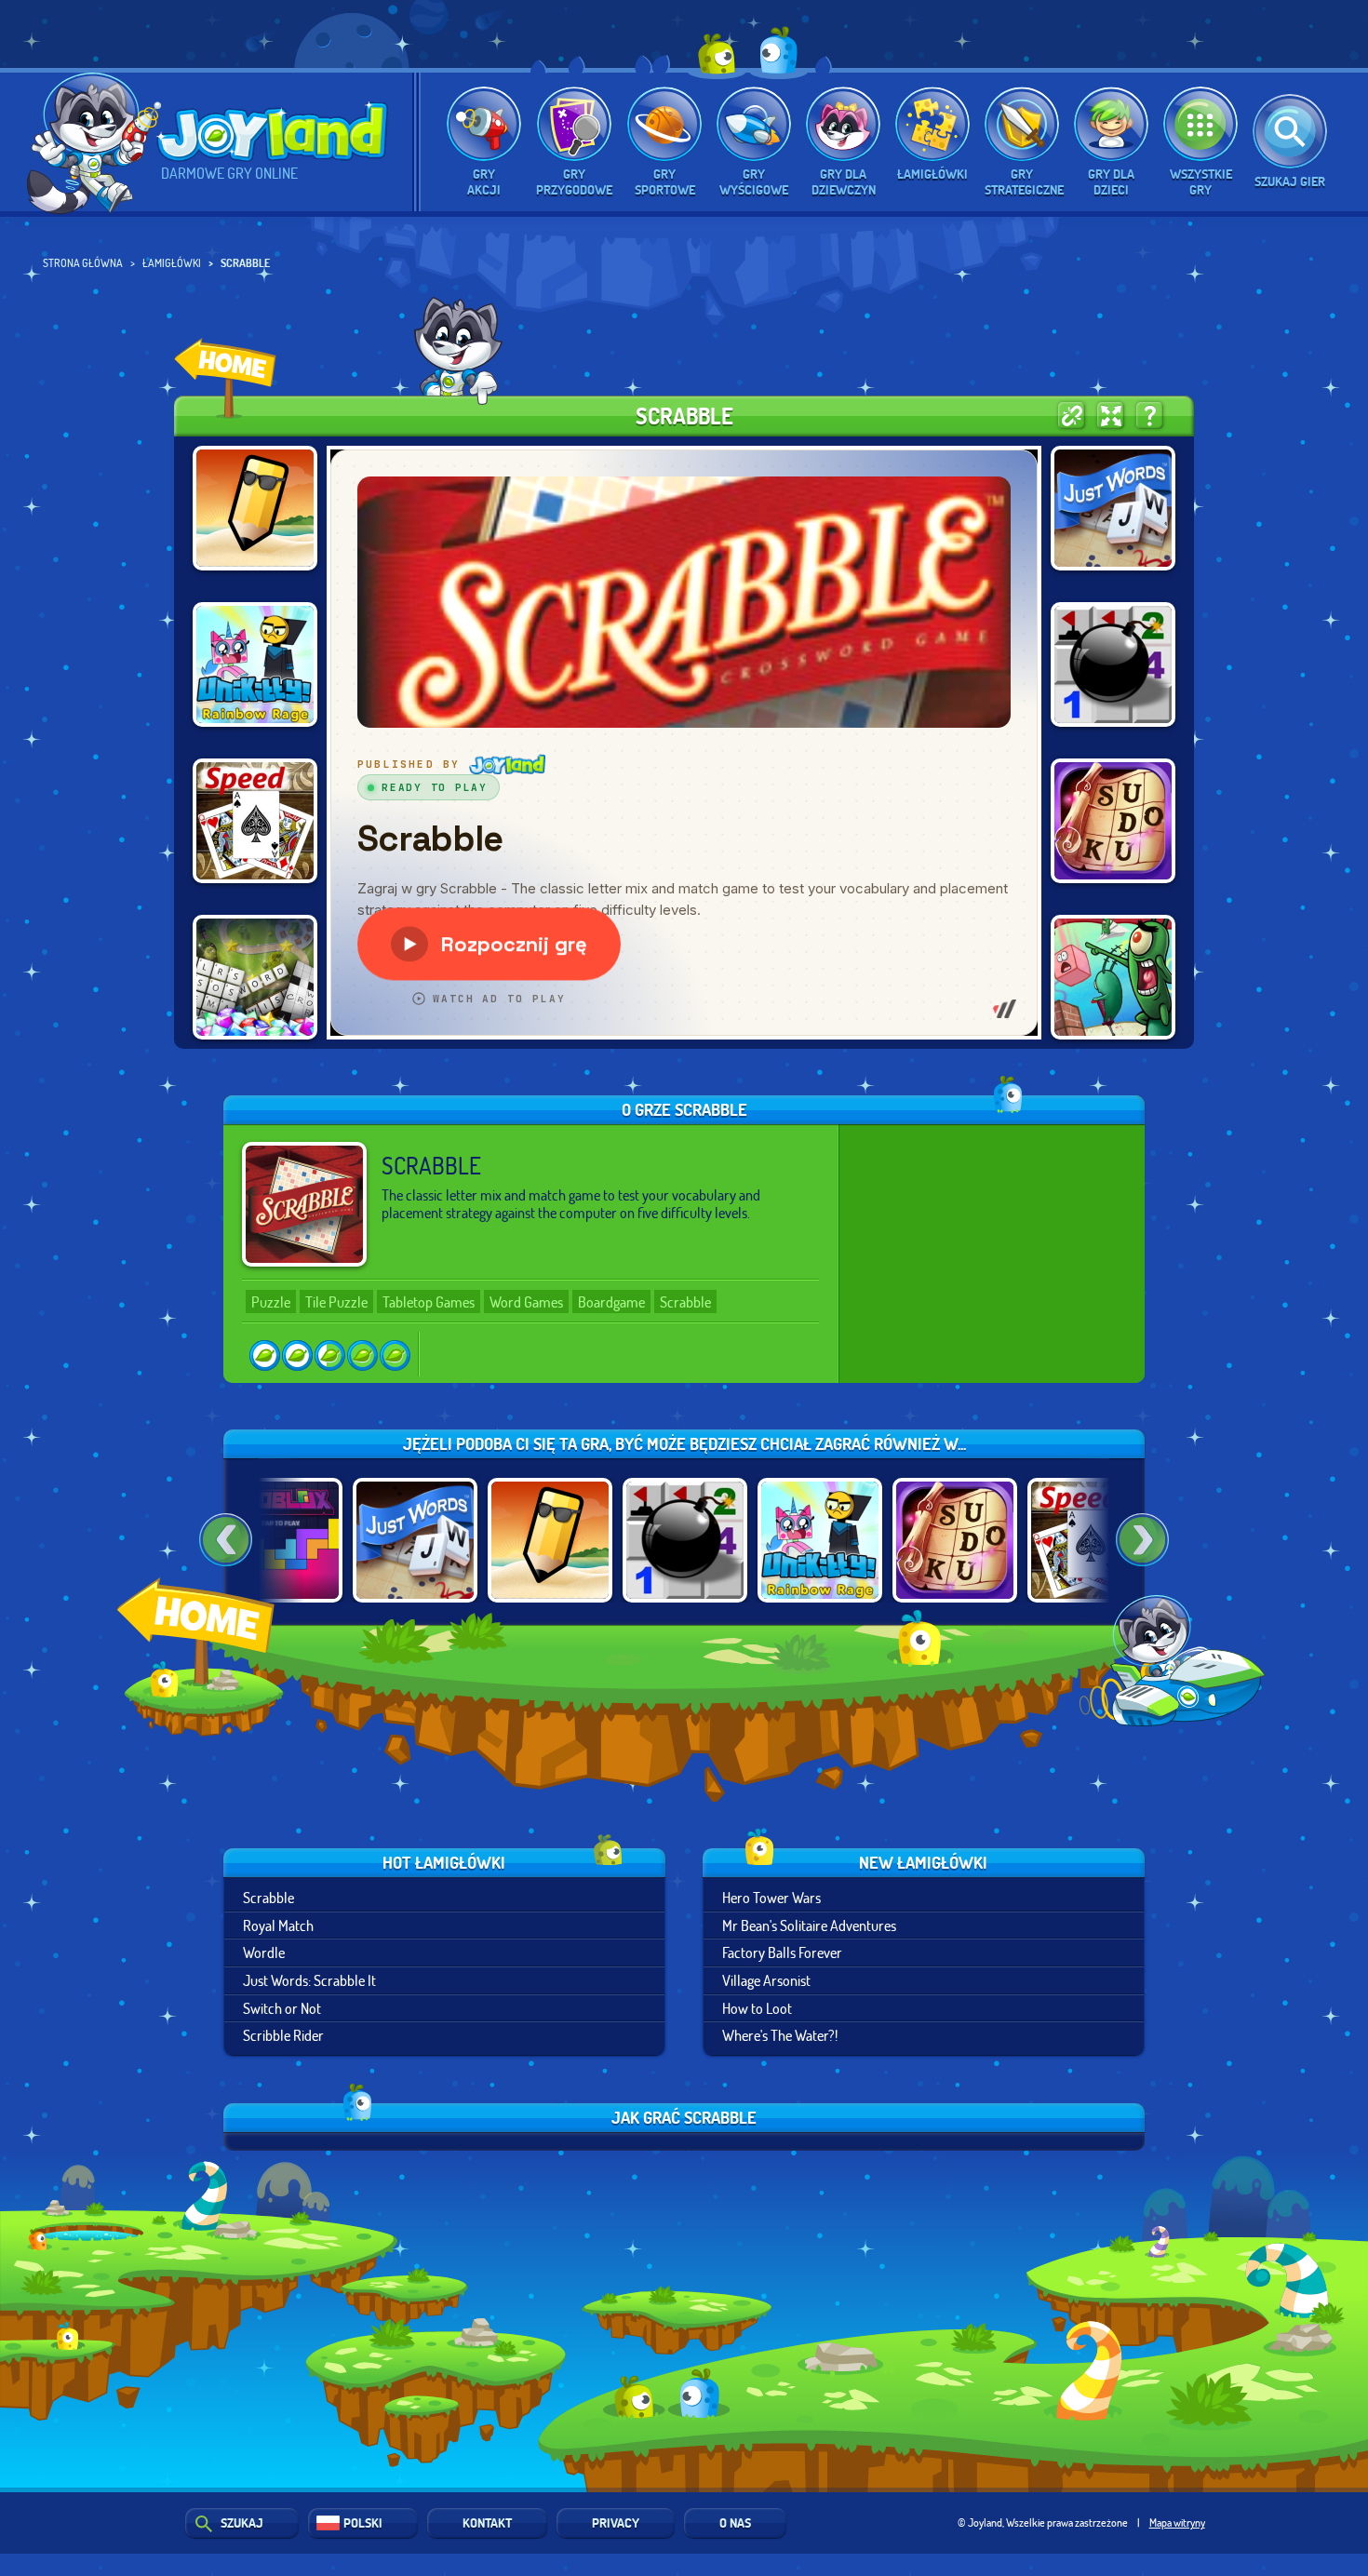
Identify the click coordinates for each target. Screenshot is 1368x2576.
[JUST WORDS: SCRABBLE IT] (1113, 508)
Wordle (264, 1952)
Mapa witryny (1177, 2522)
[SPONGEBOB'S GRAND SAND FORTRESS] (1113, 977)
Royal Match (278, 1925)
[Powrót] (226, 1540)
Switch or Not (282, 2008)
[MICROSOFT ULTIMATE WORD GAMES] (255, 977)
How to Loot (757, 2008)
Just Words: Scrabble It (309, 1980)
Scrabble (685, 1301)
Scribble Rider (283, 2035)
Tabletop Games (429, 1301)
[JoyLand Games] (225, 378)
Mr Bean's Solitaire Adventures (809, 1925)
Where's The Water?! (780, 2035)
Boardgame (611, 1301)
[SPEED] (255, 821)
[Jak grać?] (1150, 416)
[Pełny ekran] (1111, 416)
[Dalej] (1142, 1540)
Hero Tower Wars (771, 1897)
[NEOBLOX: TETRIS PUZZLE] (280, 1540)
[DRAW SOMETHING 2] (255, 508)
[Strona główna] (200, 1657)
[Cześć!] (94, 142)
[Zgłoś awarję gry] (1072, 416)
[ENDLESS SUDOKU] (1113, 821)
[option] (415, 1540)
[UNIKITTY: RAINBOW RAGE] (255, 664)
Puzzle (271, 1301)
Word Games (526, 1301)
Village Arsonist (766, 1980)
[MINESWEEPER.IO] (1113, 664)
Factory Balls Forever (782, 1952)
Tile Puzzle (336, 1301)
